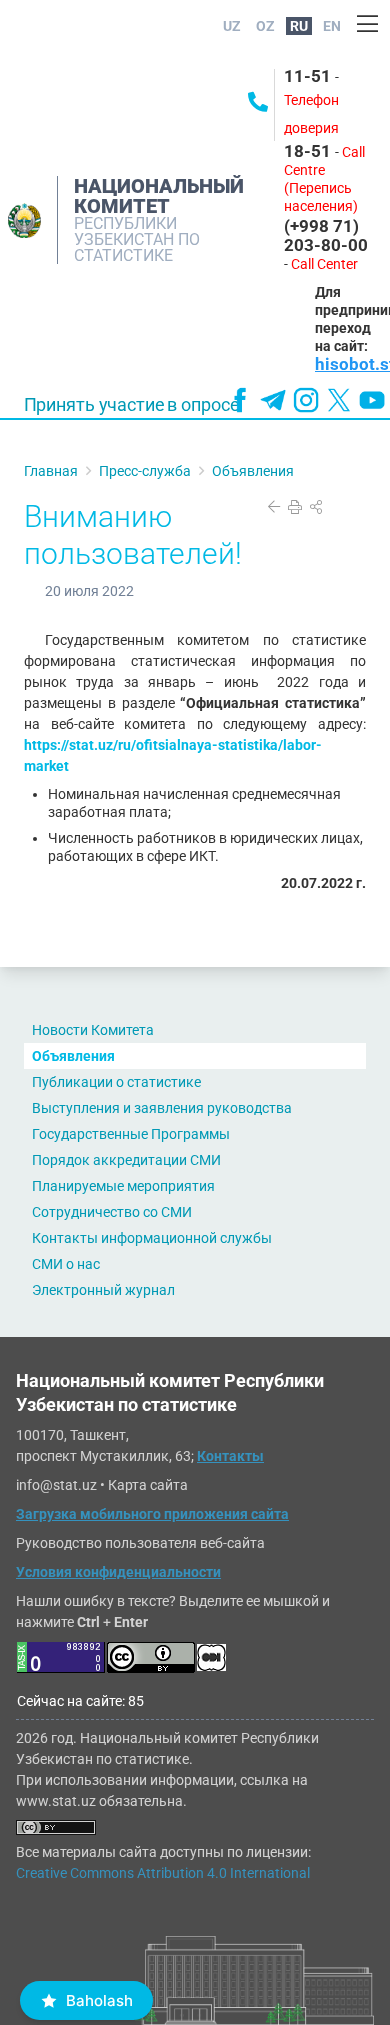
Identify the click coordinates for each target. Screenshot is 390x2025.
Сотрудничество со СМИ (112, 1212)
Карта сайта (148, 1485)
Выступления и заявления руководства (162, 1108)
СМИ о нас (66, 1264)
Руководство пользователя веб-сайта (140, 1543)
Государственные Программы (131, 1134)
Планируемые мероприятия (123, 1186)
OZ (265, 26)
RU (299, 26)
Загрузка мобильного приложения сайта (152, 1514)
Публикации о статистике (116, 1082)
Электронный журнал (103, 1290)
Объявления (73, 1056)
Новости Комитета (93, 1030)
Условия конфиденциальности (118, 1572)
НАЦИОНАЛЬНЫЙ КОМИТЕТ (159, 196)
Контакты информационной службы (152, 1238)
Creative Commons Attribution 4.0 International (163, 1873)
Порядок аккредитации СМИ (126, 1160)
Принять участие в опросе (131, 405)
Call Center (324, 264)
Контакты (230, 1456)
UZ (232, 26)
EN (332, 26)
